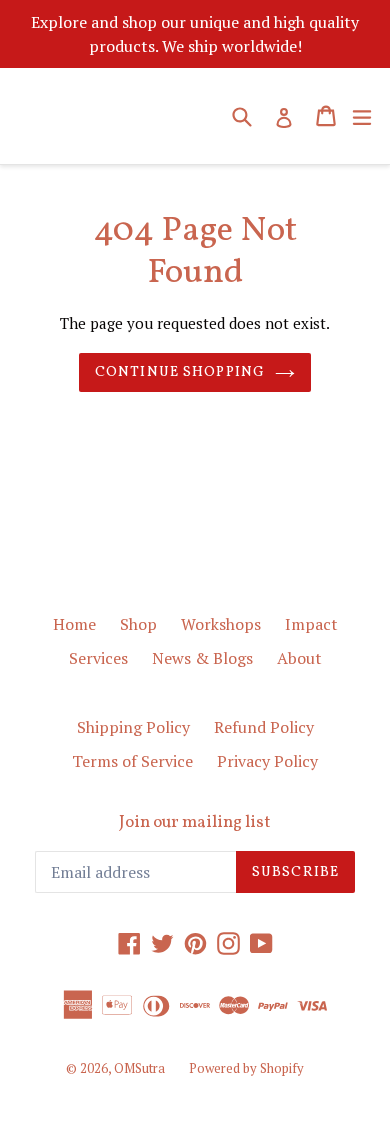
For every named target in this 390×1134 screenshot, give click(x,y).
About (299, 658)
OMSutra (139, 1068)
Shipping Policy (133, 727)
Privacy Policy (267, 761)
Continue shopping (180, 372)
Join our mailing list (195, 823)
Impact (311, 624)
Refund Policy (264, 727)
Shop (138, 624)
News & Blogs (202, 658)
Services (98, 658)
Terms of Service (132, 761)
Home (74, 624)
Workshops (221, 624)
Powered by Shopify (246, 1068)
